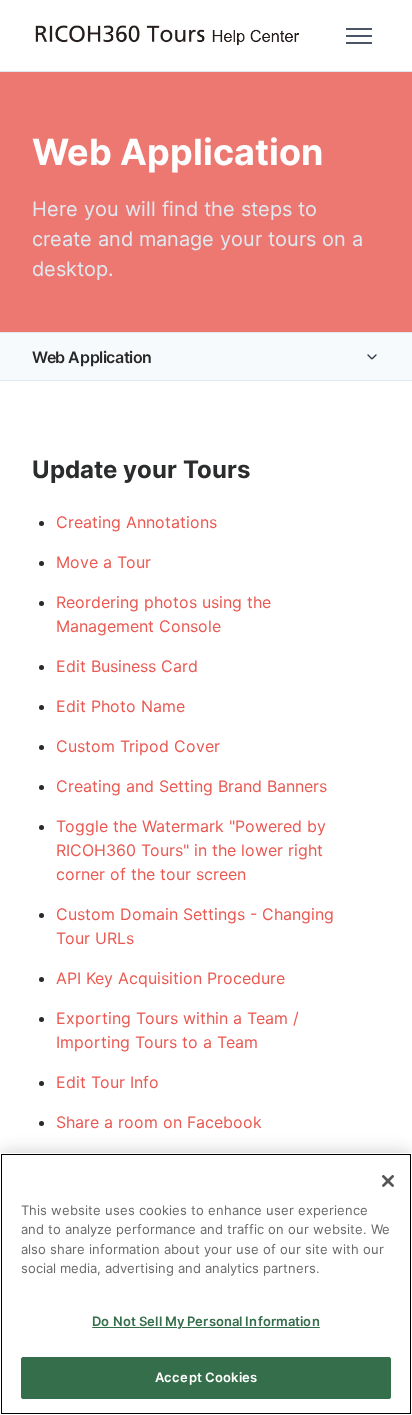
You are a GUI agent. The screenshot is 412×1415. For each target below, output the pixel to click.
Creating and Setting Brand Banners (191, 786)
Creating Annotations (136, 522)
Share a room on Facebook (159, 1122)
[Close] (388, 1181)
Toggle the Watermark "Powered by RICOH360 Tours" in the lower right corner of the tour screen (191, 850)
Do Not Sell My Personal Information (206, 1321)
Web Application (92, 357)
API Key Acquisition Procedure (170, 978)
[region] (206, 1284)
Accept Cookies (206, 1377)
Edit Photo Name (120, 706)
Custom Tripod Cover (138, 746)
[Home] (167, 35)
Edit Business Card (127, 666)
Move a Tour (103, 562)
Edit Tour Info (107, 1082)
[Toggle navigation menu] (359, 36)
